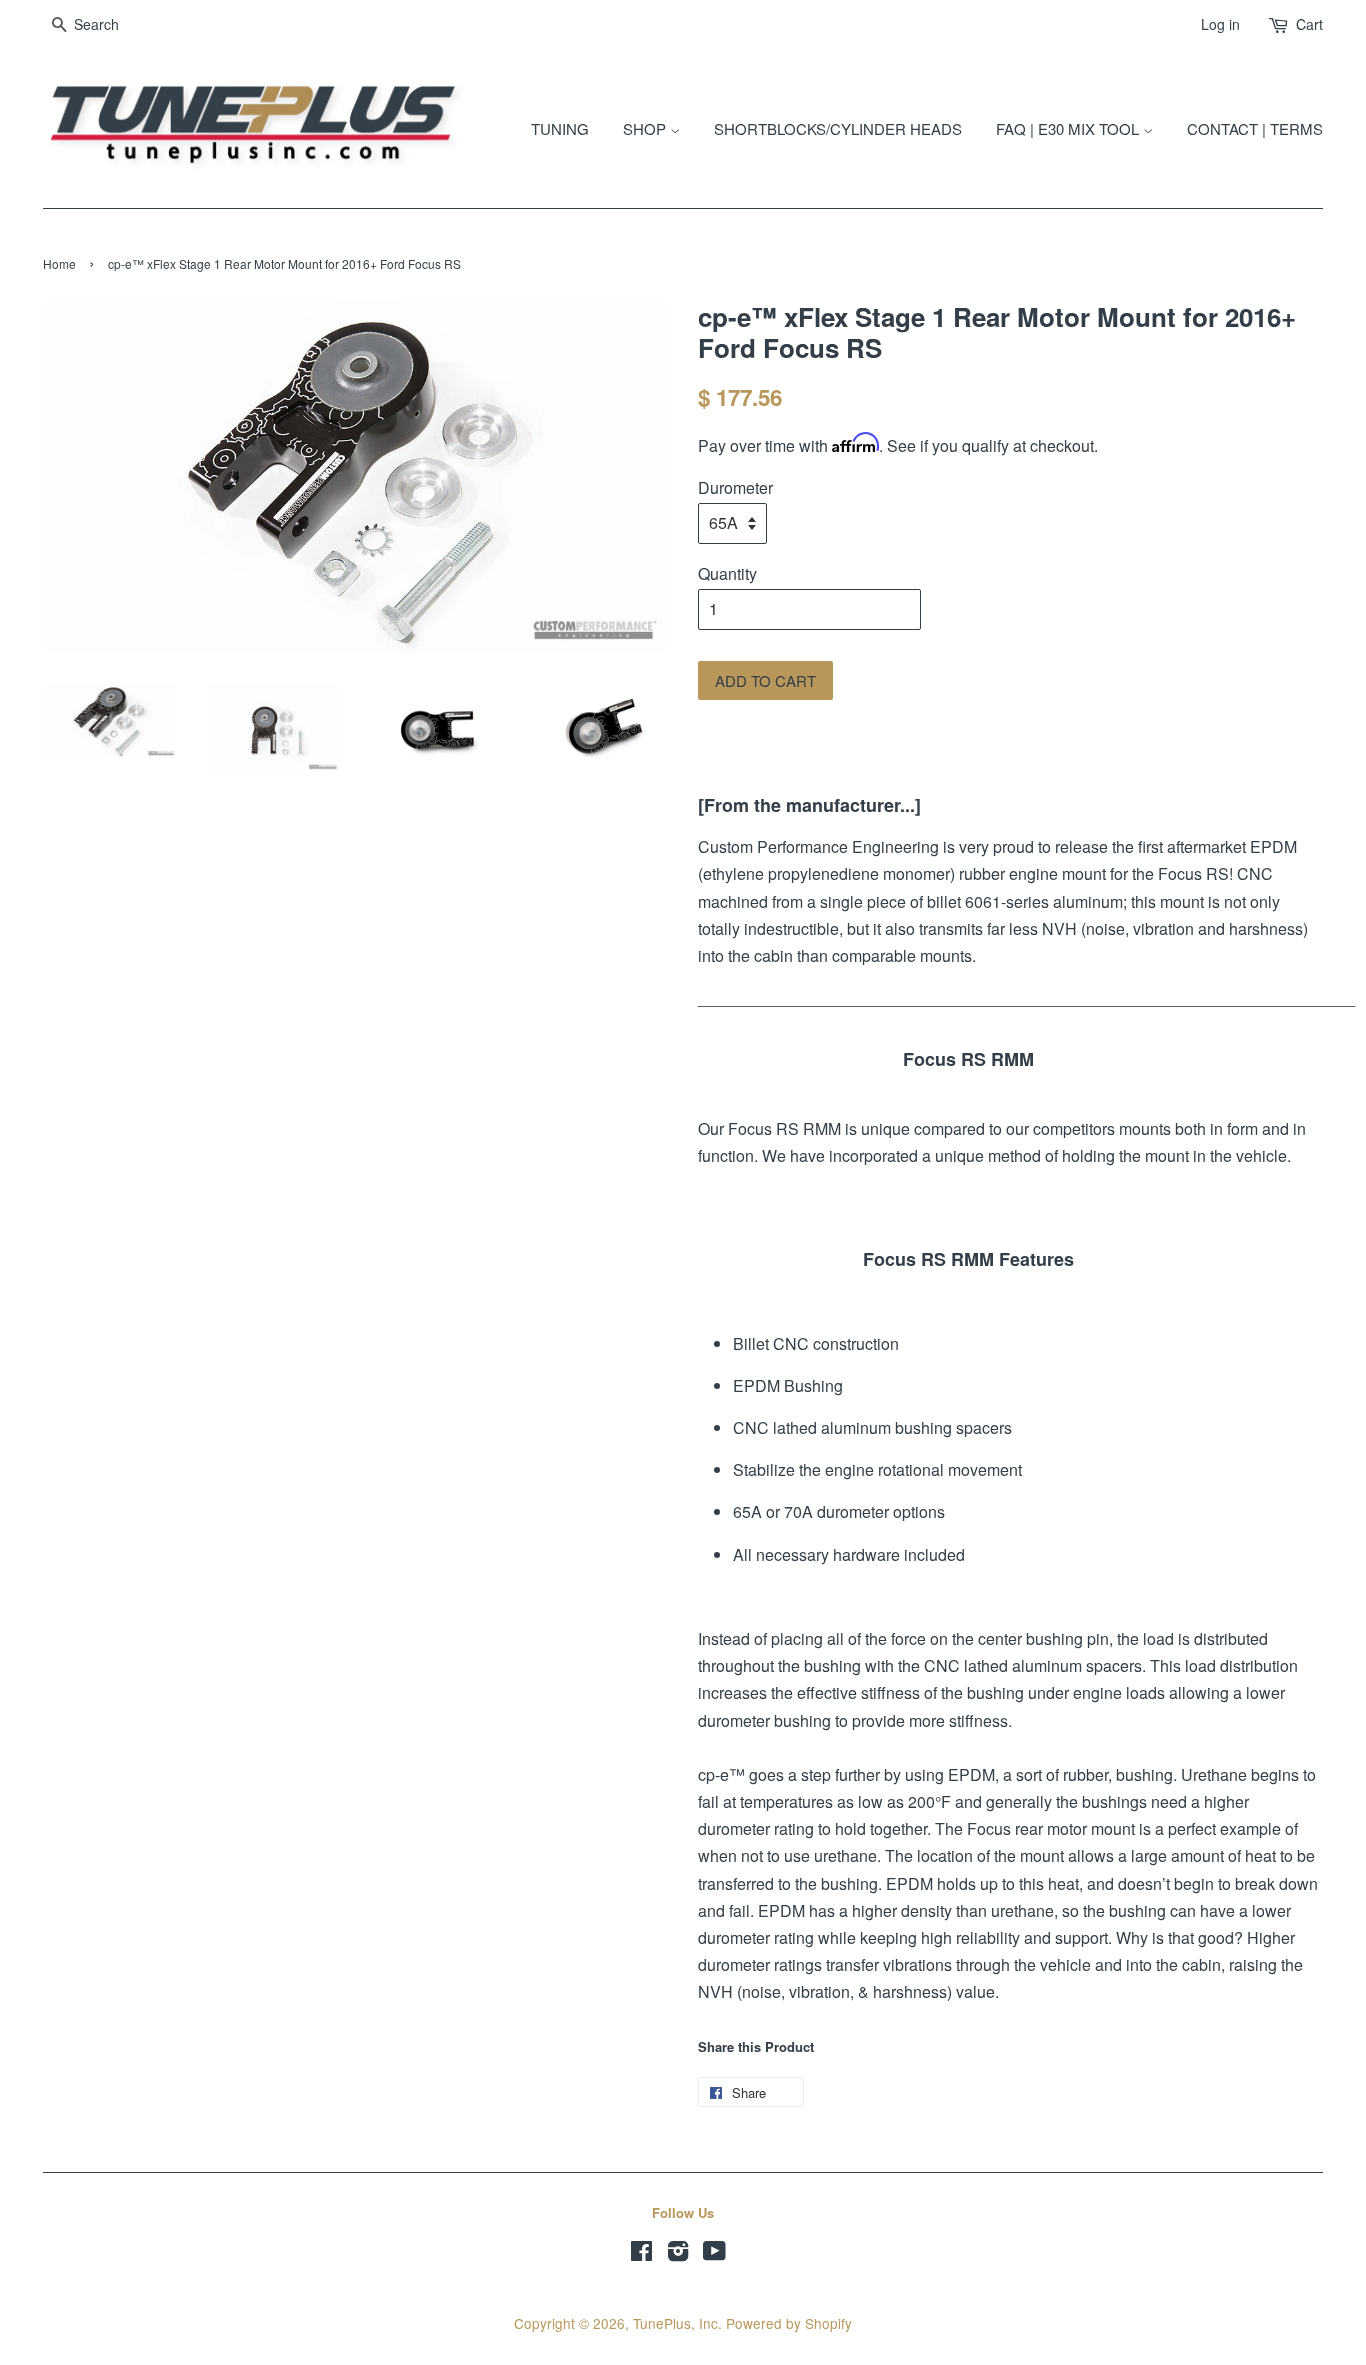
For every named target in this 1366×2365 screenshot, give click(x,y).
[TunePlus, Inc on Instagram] (678, 2254)
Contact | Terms (1255, 128)
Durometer (735, 487)
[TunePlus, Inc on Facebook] (641, 2254)
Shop (646, 128)
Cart (1309, 24)
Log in (1220, 24)
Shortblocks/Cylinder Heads (838, 128)
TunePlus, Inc (675, 2323)
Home (59, 263)
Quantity (727, 573)
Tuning (560, 128)
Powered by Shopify (789, 2323)
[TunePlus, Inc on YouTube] (714, 2254)
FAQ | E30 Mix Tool (1069, 128)
